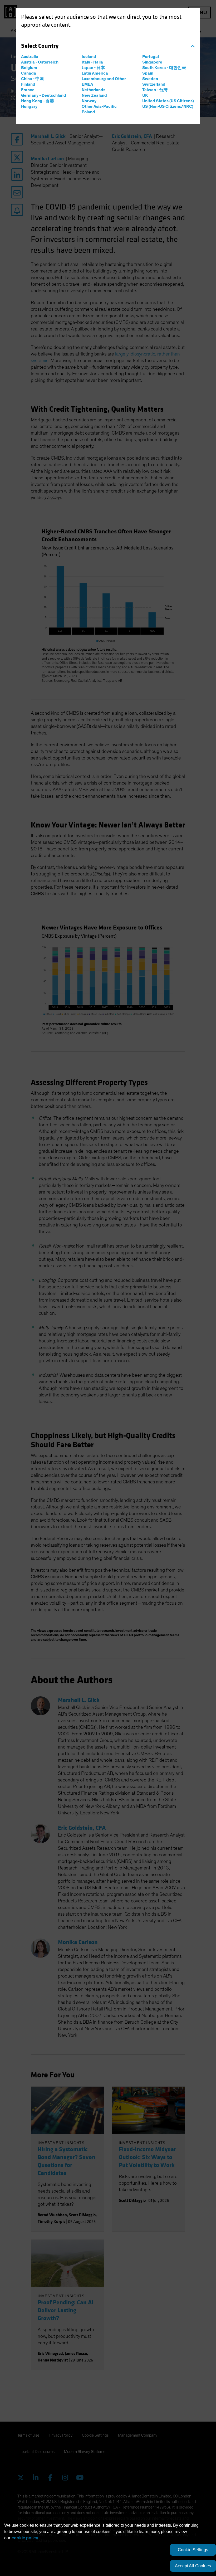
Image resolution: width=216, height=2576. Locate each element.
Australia (30, 57)
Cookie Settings (193, 2550)
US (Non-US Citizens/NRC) (168, 106)
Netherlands (94, 90)
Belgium (29, 68)
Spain (148, 73)
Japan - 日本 (93, 68)
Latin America (95, 73)
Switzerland (154, 84)
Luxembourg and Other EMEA (104, 82)
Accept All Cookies (193, 2566)
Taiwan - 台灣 (155, 90)
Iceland (89, 57)
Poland (88, 112)
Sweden (150, 79)
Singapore (152, 62)
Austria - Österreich (40, 62)
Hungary (29, 106)
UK (145, 95)
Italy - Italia (92, 62)
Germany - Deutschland (44, 95)
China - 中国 (32, 79)
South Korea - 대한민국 (164, 68)
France (28, 90)
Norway (89, 101)
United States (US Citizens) (168, 101)
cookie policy (25, 2538)
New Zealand (94, 95)
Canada (29, 73)
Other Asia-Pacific (99, 106)
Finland (28, 84)
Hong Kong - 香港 (38, 101)
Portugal (151, 57)
